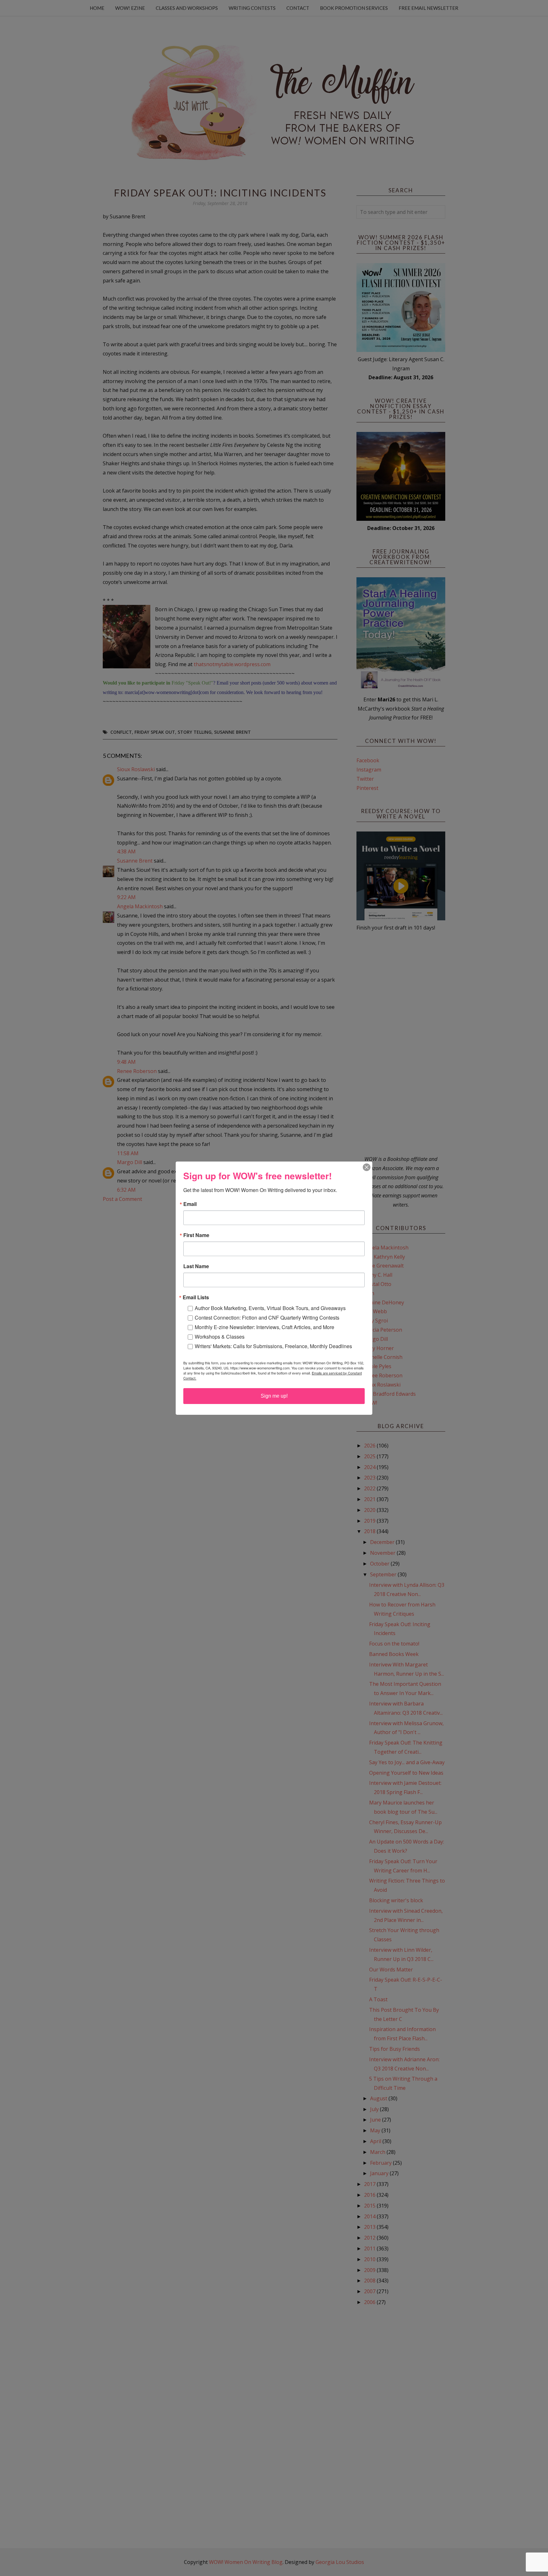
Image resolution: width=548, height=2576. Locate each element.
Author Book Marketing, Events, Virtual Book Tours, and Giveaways (270, 1308)
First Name (196, 1235)
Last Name (196, 1266)
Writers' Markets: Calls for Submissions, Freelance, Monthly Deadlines (273, 1346)
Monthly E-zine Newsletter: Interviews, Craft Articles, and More (264, 1327)
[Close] (367, 1167)
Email (190, 1204)
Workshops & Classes (220, 1337)
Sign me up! (274, 1396)
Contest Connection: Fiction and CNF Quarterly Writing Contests (267, 1318)
